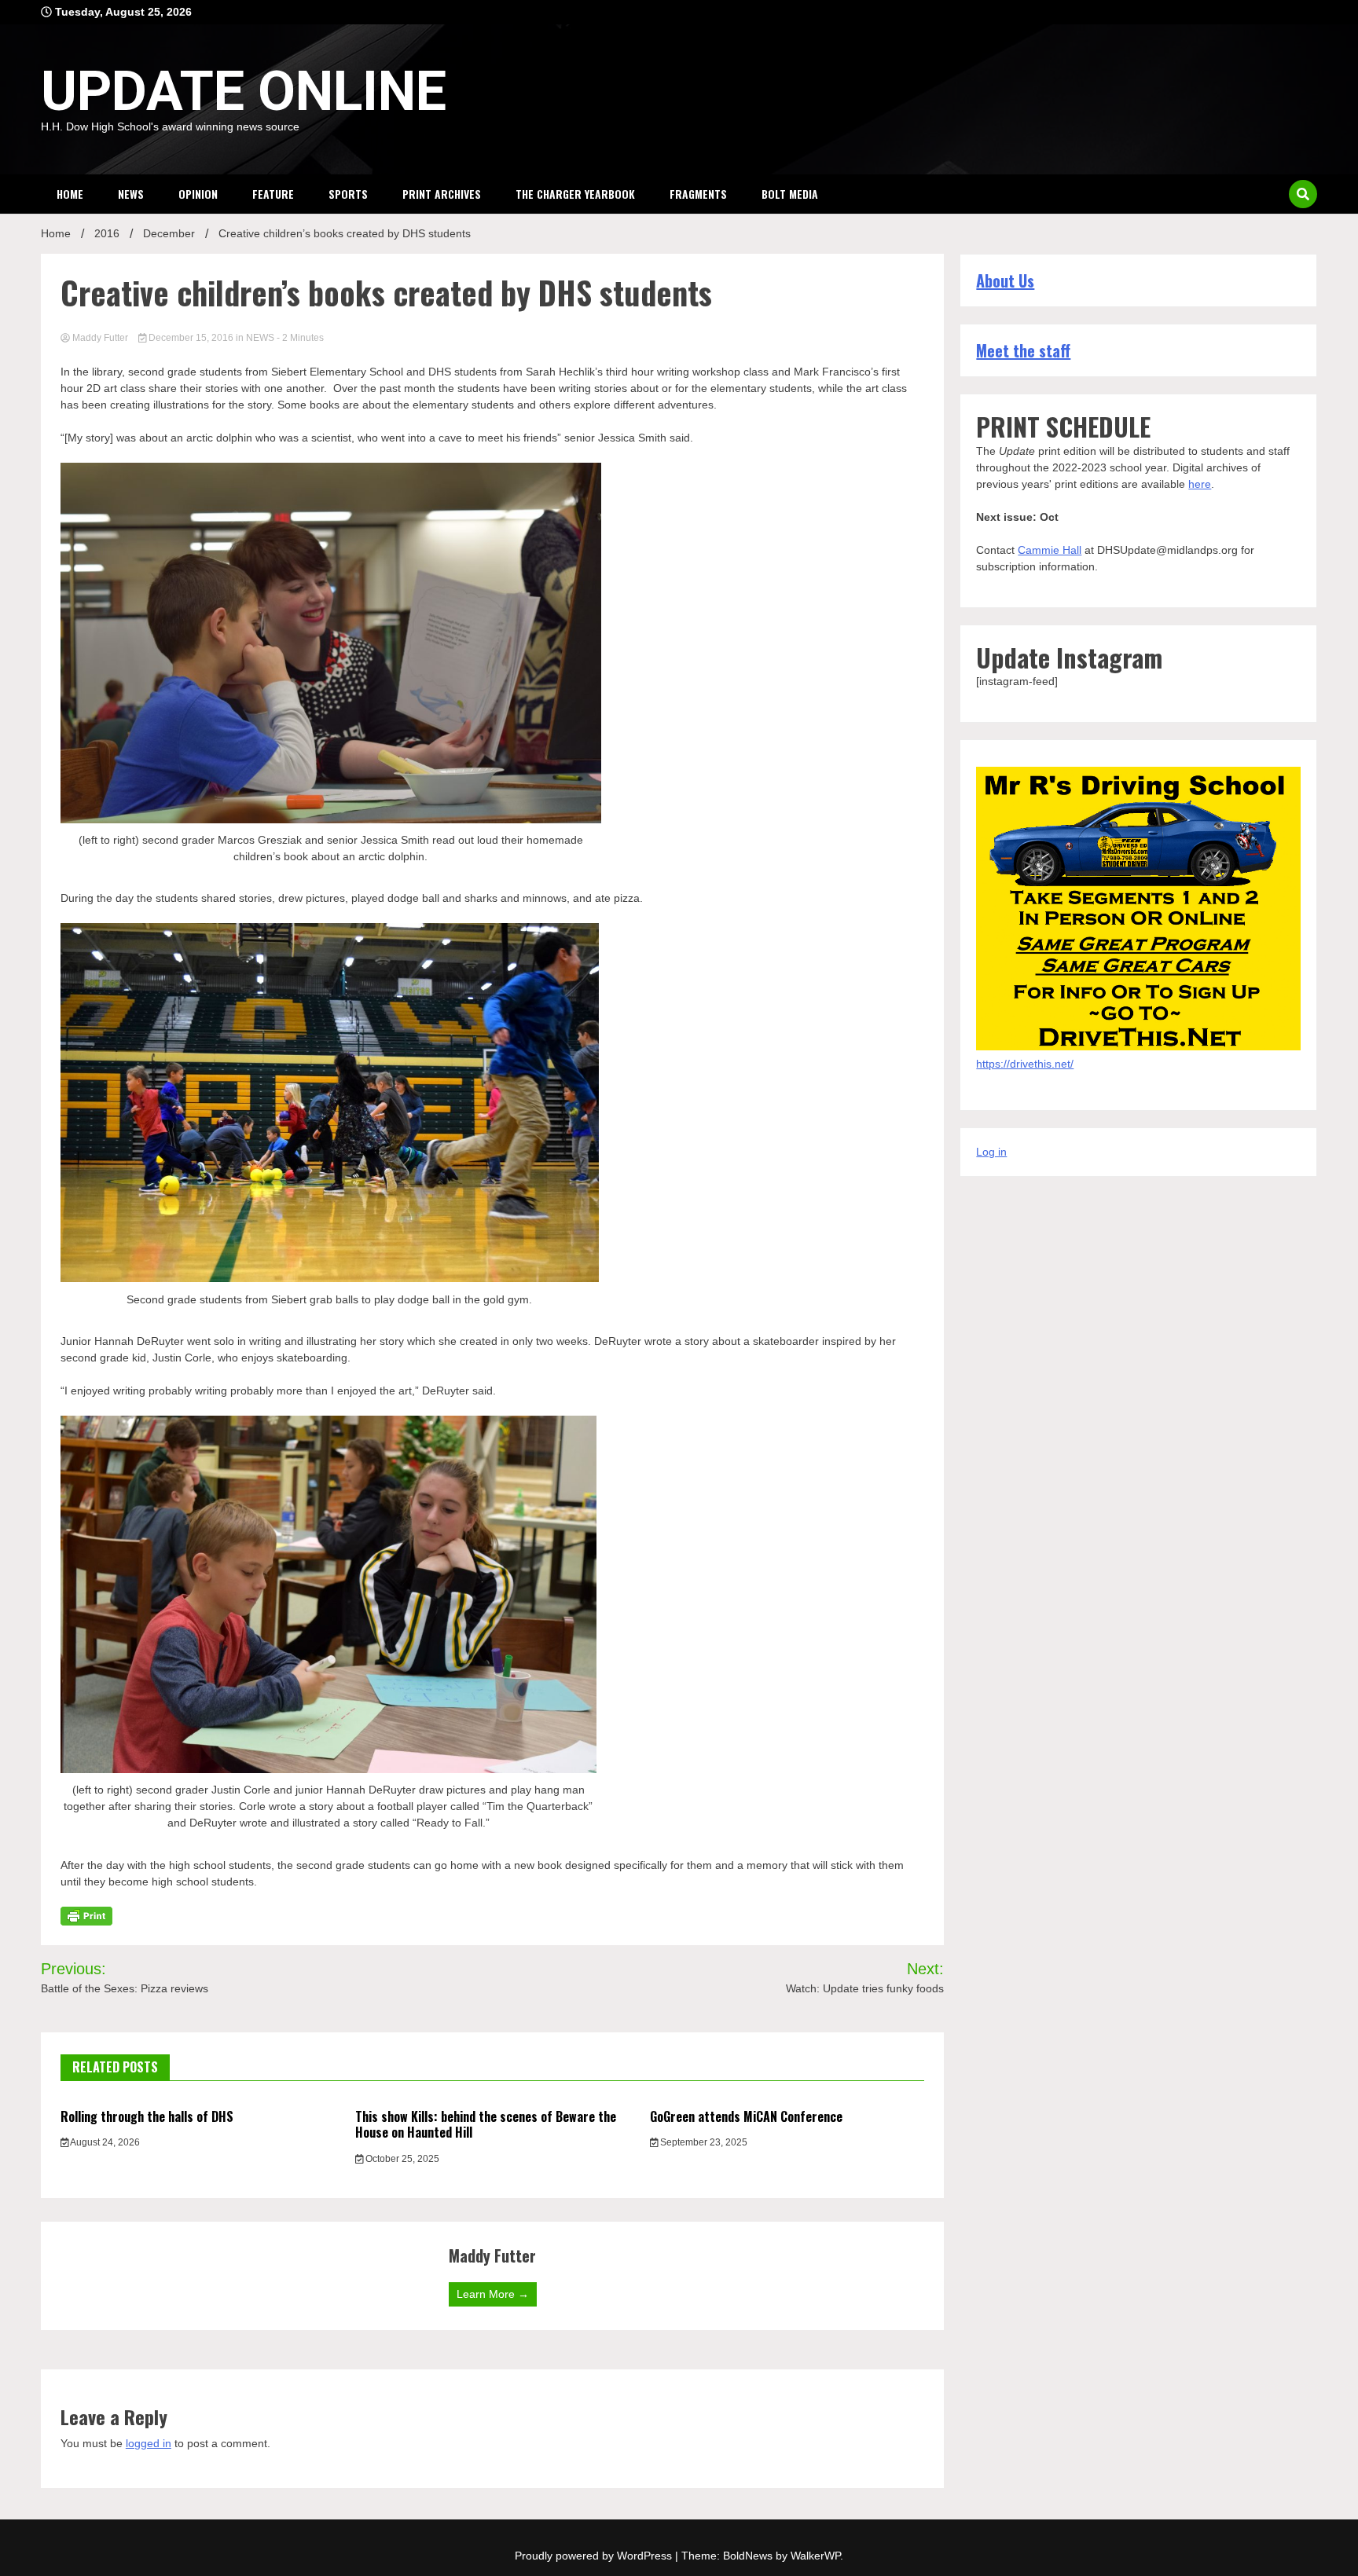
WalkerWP (815, 2556)
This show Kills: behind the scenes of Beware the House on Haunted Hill (486, 2125)
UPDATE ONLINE (244, 91)
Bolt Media (790, 194)
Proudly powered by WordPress (595, 2556)
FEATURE (273, 194)
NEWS (131, 194)
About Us (1005, 280)
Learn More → (493, 2294)
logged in (149, 2443)
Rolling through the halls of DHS (147, 2116)
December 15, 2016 (191, 338)
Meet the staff (1023, 350)
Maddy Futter (100, 338)
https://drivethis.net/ (1025, 1064)
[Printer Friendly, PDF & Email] (86, 1915)
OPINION (198, 194)
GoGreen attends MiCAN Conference (746, 2116)
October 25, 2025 (401, 2159)
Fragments (698, 194)
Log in (991, 1152)
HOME (70, 194)
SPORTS (348, 194)
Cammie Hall (1050, 550)
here (1200, 484)
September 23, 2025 (703, 2142)
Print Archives (442, 194)
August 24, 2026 (104, 2142)
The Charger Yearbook (575, 194)
